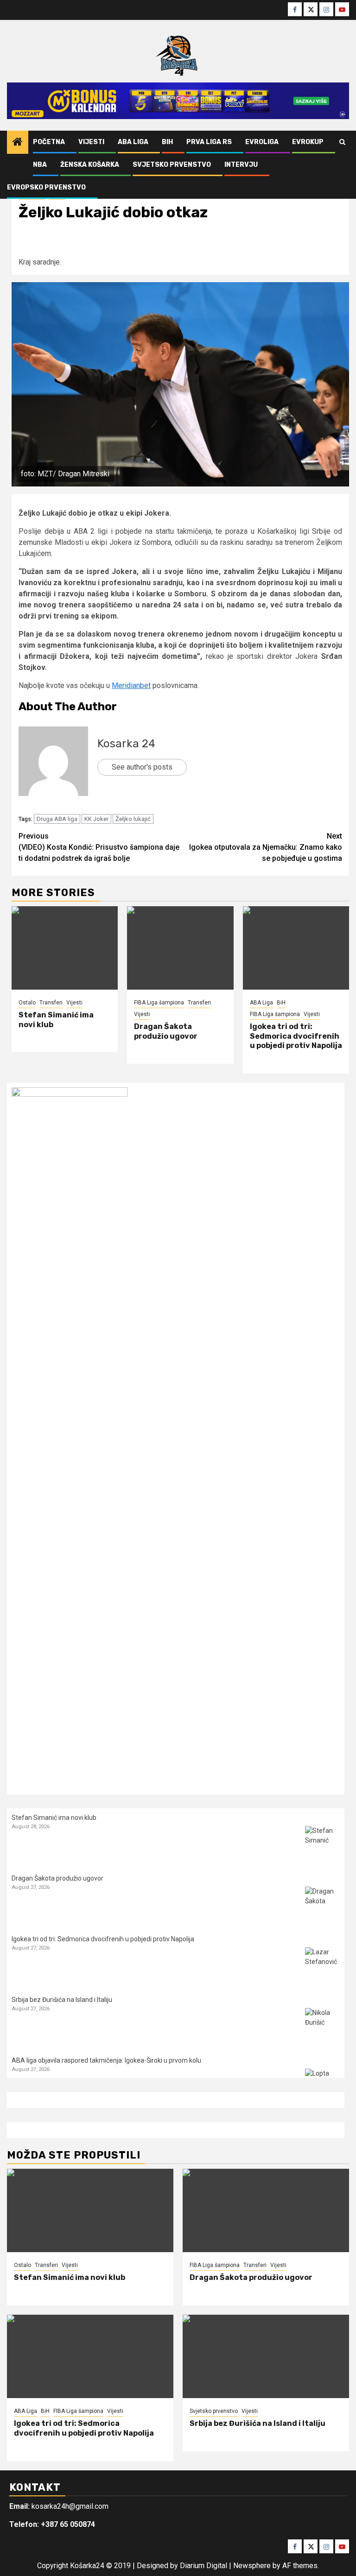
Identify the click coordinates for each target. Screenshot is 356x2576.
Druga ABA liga (57, 819)
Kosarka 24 (126, 744)
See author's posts (142, 767)
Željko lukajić (133, 819)
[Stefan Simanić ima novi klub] (65, 948)
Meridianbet (131, 685)
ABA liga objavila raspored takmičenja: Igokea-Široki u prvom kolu (106, 2060)
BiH (167, 142)
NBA (40, 165)
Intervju (241, 165)
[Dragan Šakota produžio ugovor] (180, 948)
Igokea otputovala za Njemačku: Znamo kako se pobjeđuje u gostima (266, 847)
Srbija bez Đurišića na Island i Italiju (62, 2000)
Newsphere (252, 2566)
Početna (49, 142)
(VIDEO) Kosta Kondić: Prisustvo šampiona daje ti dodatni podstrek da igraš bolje (99, 847)
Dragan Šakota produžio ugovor (166, 1031)
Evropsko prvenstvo (46, 187)
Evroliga (262, 142)
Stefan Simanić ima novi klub (54, 1818)
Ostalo (27, 1003)
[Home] (18, 143)
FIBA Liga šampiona (159, 1003)
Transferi (51, 1003)
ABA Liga (133, 142)
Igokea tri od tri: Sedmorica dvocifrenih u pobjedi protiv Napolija (296, 1036)
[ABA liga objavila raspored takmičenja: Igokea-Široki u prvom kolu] (322, 2086)
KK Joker (96, 819)
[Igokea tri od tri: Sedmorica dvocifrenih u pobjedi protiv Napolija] (296, 948)
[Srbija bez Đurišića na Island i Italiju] (322, 2025)
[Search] (342, 142)
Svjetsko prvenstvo (172, 165)
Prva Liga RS (209, 142)
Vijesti (91, 142)
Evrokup (308, 142)
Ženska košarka (90, 165)
